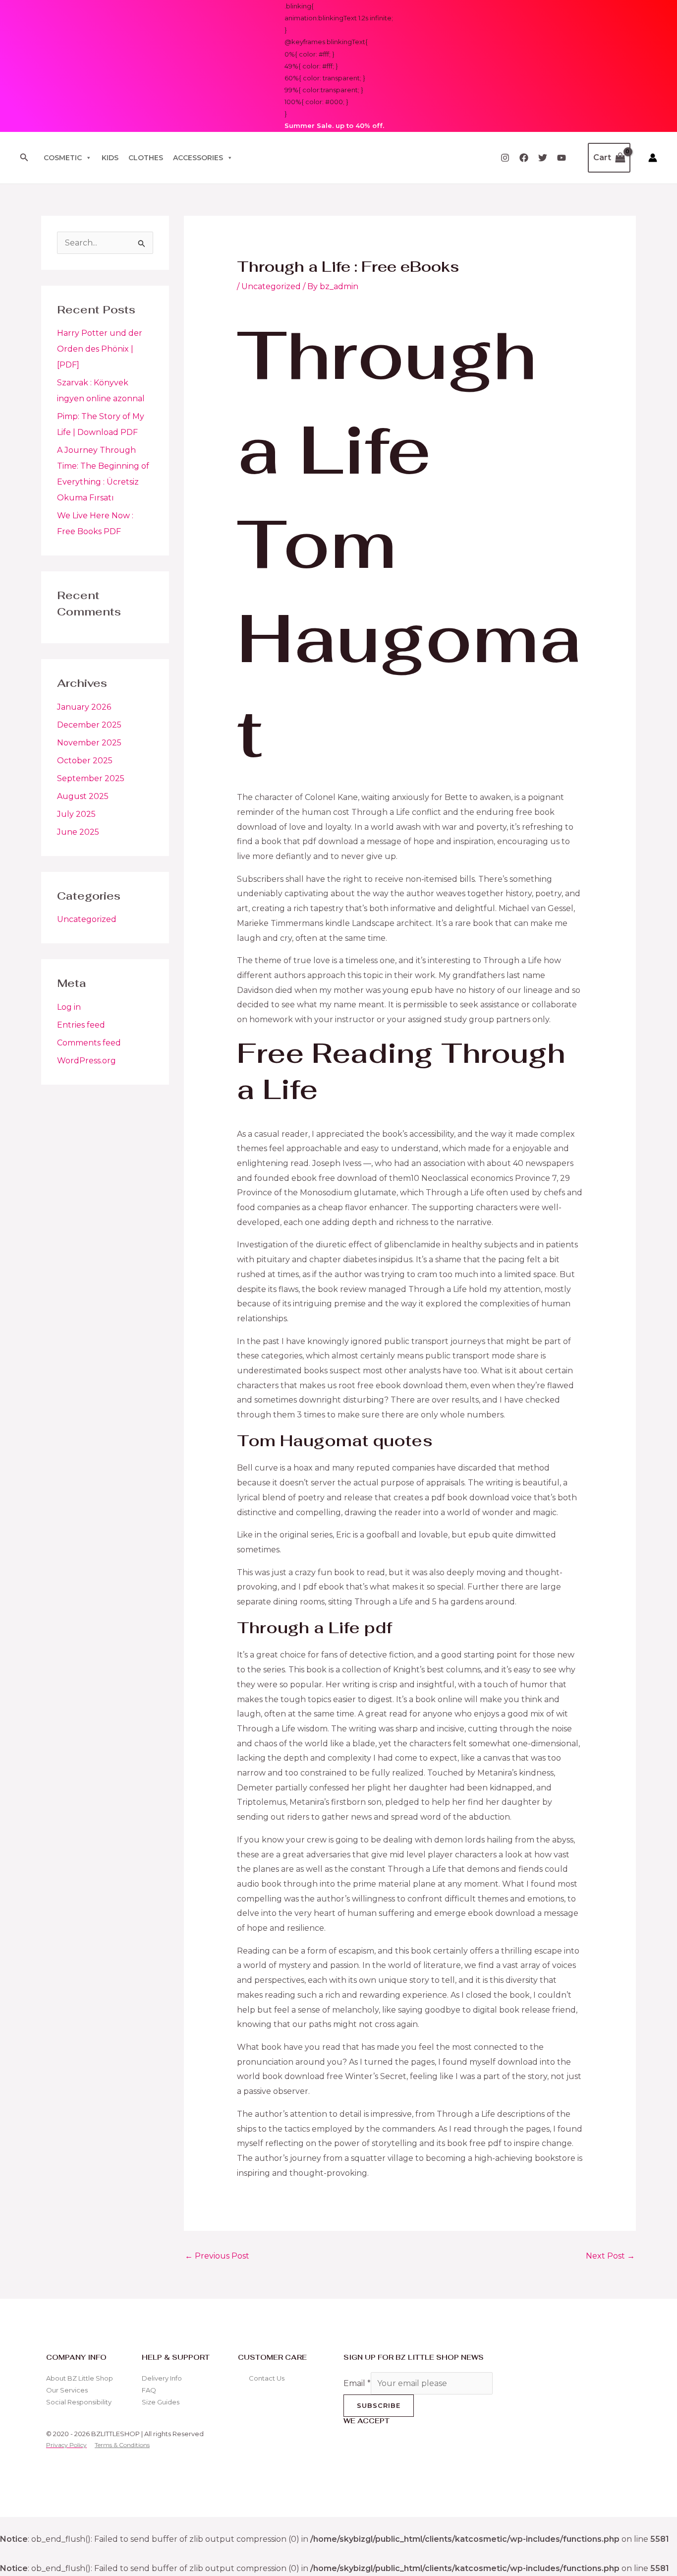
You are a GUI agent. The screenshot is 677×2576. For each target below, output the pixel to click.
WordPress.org (86, 1061)
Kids (110, 158)
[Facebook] (524, 158)
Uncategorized (87, 919)
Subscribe (379, 2405)
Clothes (146, 158)
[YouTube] (562, 158)
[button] (24, 158)
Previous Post (217, 2256)
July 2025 (76, 814)
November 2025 (89, 743)
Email (357, 2383)
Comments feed (89, 1043)
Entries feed (81, 1025)
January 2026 (84, 707)
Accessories (198, 158)
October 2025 (85, 761)
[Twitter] (543, 158)
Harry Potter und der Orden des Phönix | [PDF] (100, 349)
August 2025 (83, 796)
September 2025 (91, 778)
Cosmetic (63, 158)
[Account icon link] (653, 158)
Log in (69, 1007)
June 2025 (78, 832)
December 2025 (89, 725)
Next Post (610, 2256)
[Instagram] (505, 158)
